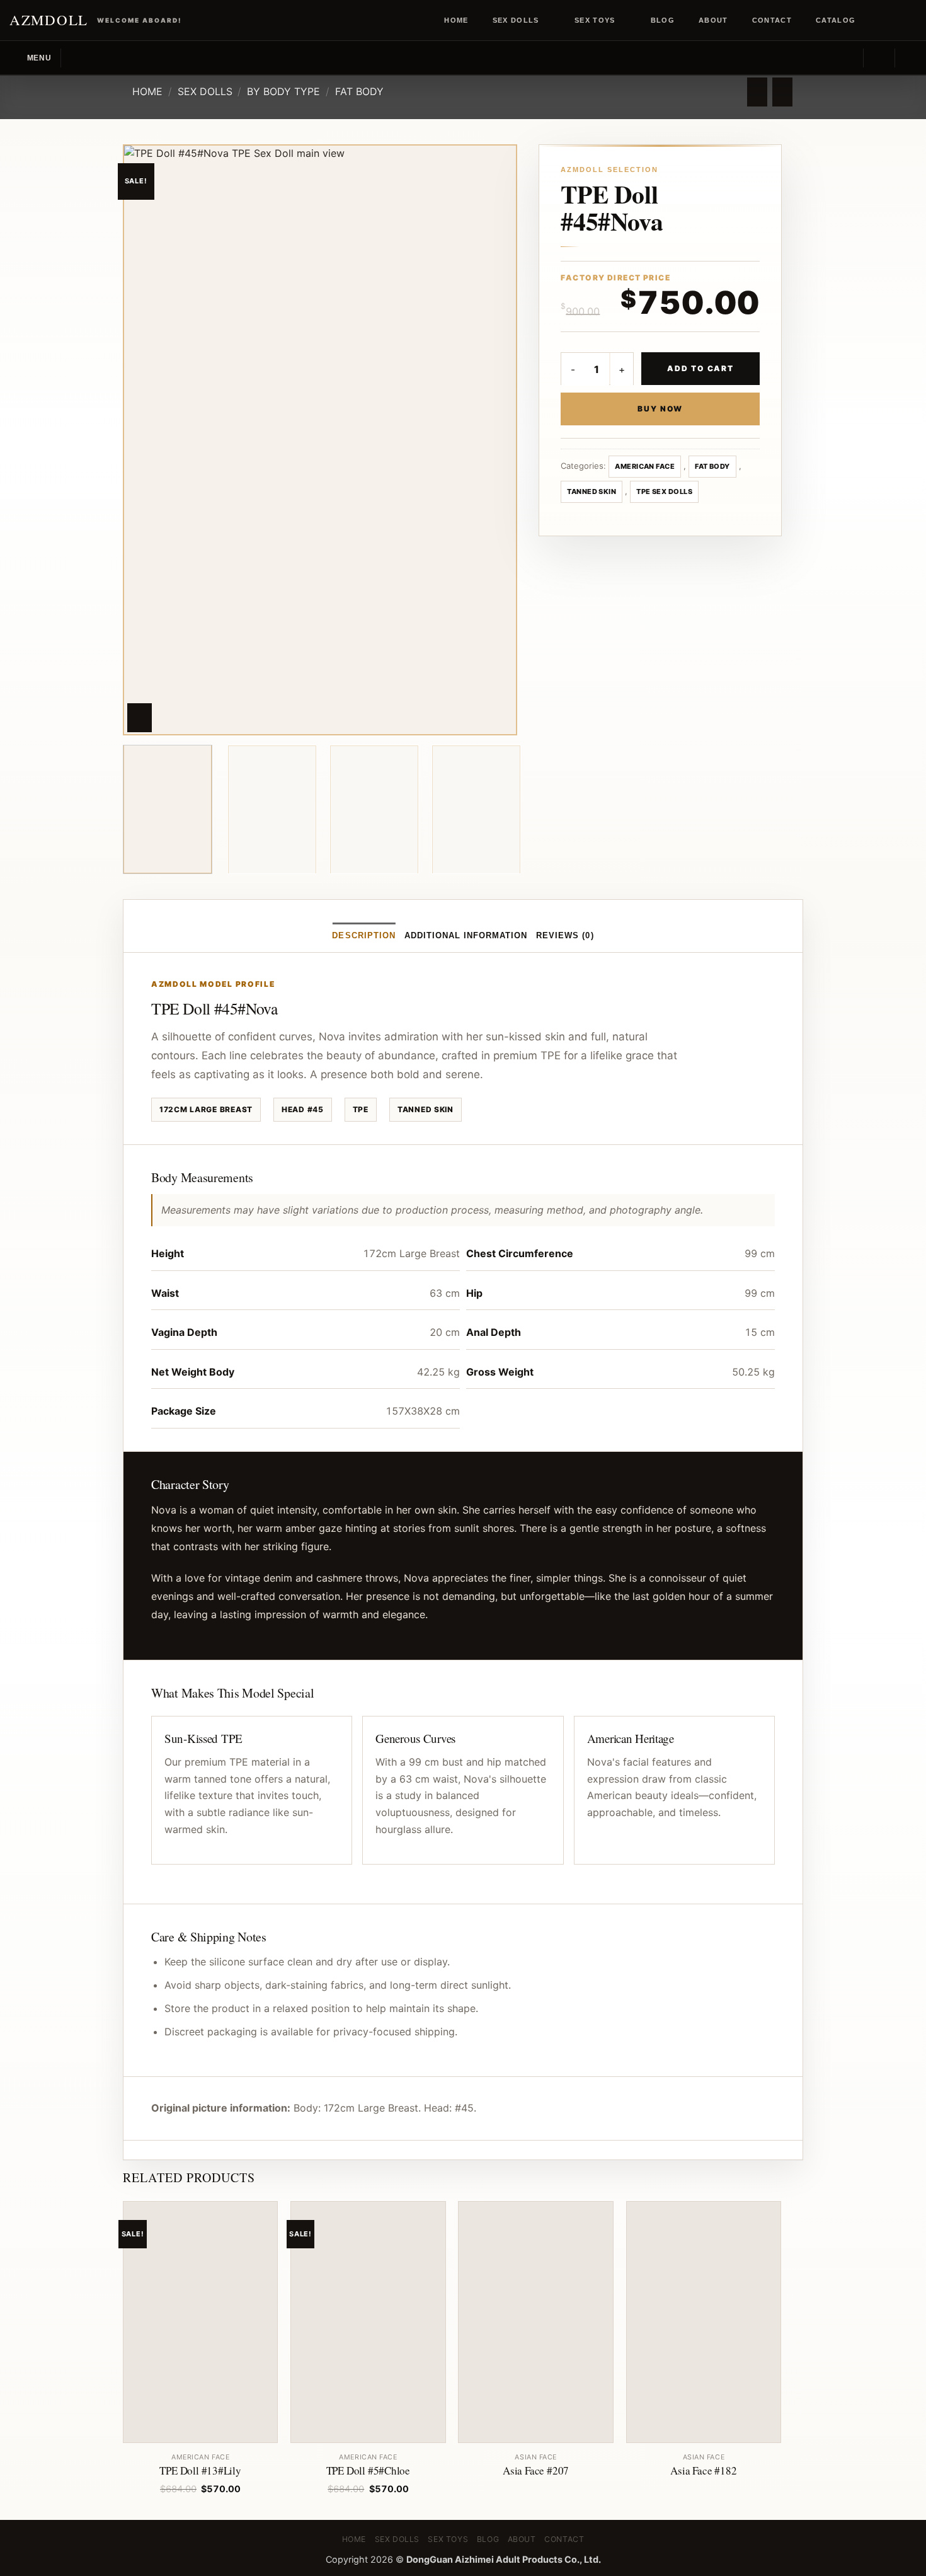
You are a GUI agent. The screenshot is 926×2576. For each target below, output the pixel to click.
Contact (772, 20)
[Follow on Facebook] (874, 20)
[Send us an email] (910, 20)
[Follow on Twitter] (898, 20)
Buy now (660, 409)
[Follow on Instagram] (886, 20)
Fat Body (359, 91)
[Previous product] (782, 92)
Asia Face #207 (536, 2471)
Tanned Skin (592, 492)
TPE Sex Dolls (664, 492)
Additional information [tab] (466, 935)
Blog (663, 20)
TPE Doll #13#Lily (200, 2471)
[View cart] (910, 58)
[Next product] (757, 92)
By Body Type (283, 91)
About (713, 20)
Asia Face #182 (703, 2471)
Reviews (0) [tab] (565, 935)
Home (456, 20)
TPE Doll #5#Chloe (368, 2471)
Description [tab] (363, 935)
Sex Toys (595, 20)
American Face (645, 466)
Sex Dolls (516, 20)
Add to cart (700, 368)
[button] (30, 58)
